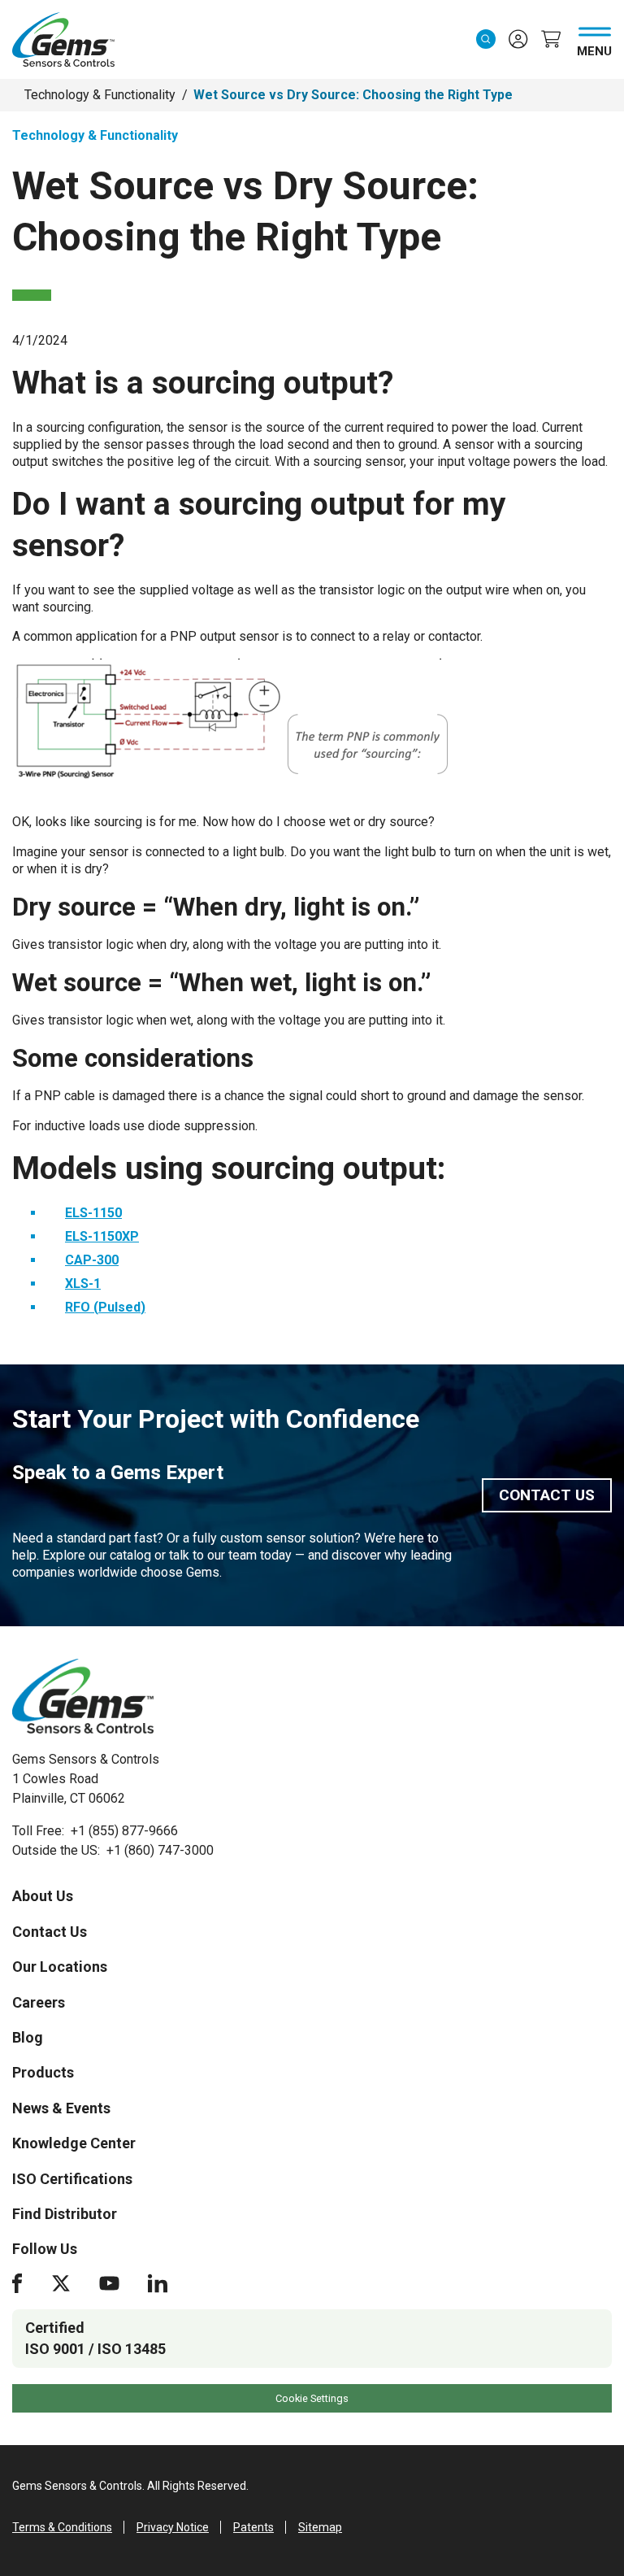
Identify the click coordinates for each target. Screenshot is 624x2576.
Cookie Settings (312, 2398)
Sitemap (320, 2527)
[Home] (83, 1696)
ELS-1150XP (102, 1236)
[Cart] (551, 39)
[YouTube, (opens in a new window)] (109, 2283)
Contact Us (547, 1495)
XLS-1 (83, 1284)
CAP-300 (92, 1260)
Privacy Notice (173, 2527)
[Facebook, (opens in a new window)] (17, 2283)
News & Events (61, 2108)
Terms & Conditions (62, 2527)
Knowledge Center (74, 2143)
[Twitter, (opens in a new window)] (61, 2283)
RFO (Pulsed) (105, 1307)
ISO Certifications (72, 2179)
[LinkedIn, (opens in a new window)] (158, 2283)
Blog (28, 2037)
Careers (39, 2002)
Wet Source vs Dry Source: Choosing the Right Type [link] (353, 95)
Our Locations (60, 1967)
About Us (43, 1896)
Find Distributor (65, 2214)
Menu (594, 48)
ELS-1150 (93, 1213)
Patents (253, 2527)
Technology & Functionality (100, 95)
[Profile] (518, 39)
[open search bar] (486, 39)
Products (43, 2072)
